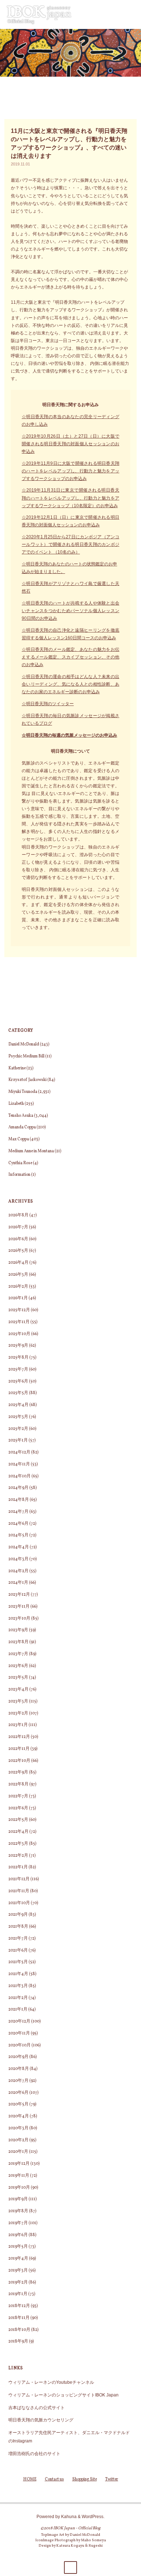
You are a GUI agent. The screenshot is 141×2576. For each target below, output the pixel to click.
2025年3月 (18, 1417)
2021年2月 (18, 1998)
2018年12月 (19, 2306)
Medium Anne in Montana (31, 1151)
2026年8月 (18, 1215)
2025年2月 (18, 1429)
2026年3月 (18, 1275)
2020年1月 (18, 2152)
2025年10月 (19, 1334)
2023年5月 (18, 1678)
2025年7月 (18, 1369)
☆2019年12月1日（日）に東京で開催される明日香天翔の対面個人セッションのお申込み (70, 521)
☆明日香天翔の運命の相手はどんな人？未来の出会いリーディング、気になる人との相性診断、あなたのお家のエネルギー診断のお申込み (70, 684)
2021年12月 (19, 1879)
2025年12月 (19, 1310)
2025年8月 (18, 1358)
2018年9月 (18, 2341)
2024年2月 (18, 1571)
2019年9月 (18, 2199)
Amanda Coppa (22, 1127)
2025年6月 (18, 1381)
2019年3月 (18, 2270)
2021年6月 (18, 1950)
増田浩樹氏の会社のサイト (34, 2453)
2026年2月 (18, 1287)
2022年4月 (18, 1832)
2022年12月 (19, 1737)
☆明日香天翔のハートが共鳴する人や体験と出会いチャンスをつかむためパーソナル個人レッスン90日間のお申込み (70, 611)
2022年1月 (18, 1867)
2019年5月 (18, 2247)
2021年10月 (19, 1903)
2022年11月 (19, 1749)
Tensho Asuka (21, 1116)
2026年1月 (18, 1298)
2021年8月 (18, 1927)
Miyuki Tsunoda (23, 1092)
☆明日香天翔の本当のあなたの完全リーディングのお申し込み (70, 420)
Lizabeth (16, 1104)
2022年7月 (18, 1796)
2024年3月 (18, 1559)
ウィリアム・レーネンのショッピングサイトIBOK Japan (63, 2395)
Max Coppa (19, 1139)
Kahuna (68, 2516)
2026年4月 (18, 1263)
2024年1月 (18, 1583)
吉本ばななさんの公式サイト (37, 2407)
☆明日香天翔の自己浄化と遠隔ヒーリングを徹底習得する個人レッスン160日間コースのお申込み (70, 634)
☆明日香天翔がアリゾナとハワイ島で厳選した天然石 (70, 587)
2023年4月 (18, 1689)
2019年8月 (18, 2211)
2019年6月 (18, 2235)
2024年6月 (18, 1524)
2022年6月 (18, 1808)
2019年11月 (19, 2176)
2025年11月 (19, 1322)
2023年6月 (18, 1666)
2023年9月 (18, 1630)
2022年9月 (18, 1772)
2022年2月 (18, 1856)
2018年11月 (19, 2318)
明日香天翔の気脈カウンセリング (41, 2420)
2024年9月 (18, 1488)
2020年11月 (19, 2033)
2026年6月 (18, 1239)
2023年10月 (19, 1619)
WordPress (93, 2516)
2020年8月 (19, 2069)
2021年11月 (19, 1891)
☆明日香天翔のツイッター (48, 704)
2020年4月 (19, 2116)
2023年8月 (18, 1642)
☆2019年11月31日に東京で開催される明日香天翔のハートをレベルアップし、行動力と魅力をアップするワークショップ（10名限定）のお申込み (70, 498)
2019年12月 (19, 2164)
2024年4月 (19, 1547)
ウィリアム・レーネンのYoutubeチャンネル (51, 2382)
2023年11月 (19, 1607)
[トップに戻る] (70, 2567)
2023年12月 (19, 1595)
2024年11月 (19, 1464)
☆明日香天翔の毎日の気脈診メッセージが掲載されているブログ (70, 719)
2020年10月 (20, 2045)
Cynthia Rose (20, 1163)
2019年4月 (18, 2259)
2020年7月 (18, 2081)
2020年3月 (18, 2128)
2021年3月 (18, 1986)
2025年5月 (18, 1393)
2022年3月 (18, 1844)
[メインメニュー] (132, 14)
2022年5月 (18, 1820)
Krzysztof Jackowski (27, 1080)
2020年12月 (19, 2021)
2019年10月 (19, 2188)
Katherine (17, 1068)
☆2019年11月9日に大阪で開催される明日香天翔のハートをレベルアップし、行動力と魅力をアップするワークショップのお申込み (70, 471)
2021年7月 (18, 1939)
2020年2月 (18, 2140)
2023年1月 (18, 1725)
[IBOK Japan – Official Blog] (39, 14)
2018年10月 (19, 2330)
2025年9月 (18, 1346)
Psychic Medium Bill (26, 1056)
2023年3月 (18, 1701)
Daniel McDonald (24, 1044)
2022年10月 (19, 1761)
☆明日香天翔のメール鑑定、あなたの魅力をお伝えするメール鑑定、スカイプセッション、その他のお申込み (70, 657)
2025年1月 (18, 1440)
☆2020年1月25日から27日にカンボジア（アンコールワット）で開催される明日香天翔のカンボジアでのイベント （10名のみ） (70, 544)
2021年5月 (18, 1962)
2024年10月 (20, 1476)
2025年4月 (18, 1405)
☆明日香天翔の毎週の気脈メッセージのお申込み (69, 735)
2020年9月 (18, 2057)
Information (19, 1175)
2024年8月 (19, 1500)
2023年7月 (18, 1654)
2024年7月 (18, 1512)
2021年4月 (18, 1974)
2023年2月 (18, 1713)
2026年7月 (18, 1227)
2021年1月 (18, 2009)
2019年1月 (18, 2294)
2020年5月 (18, 2104)
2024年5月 (18, 1535)
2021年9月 (18, 1915)
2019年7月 (18, 2223)
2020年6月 (18, 2093)
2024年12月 (19, 1452)
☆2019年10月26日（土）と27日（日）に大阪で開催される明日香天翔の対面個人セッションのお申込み (70, 444)
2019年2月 (18, 2282)
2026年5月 (18, 1251)
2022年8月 (18, 1784)
